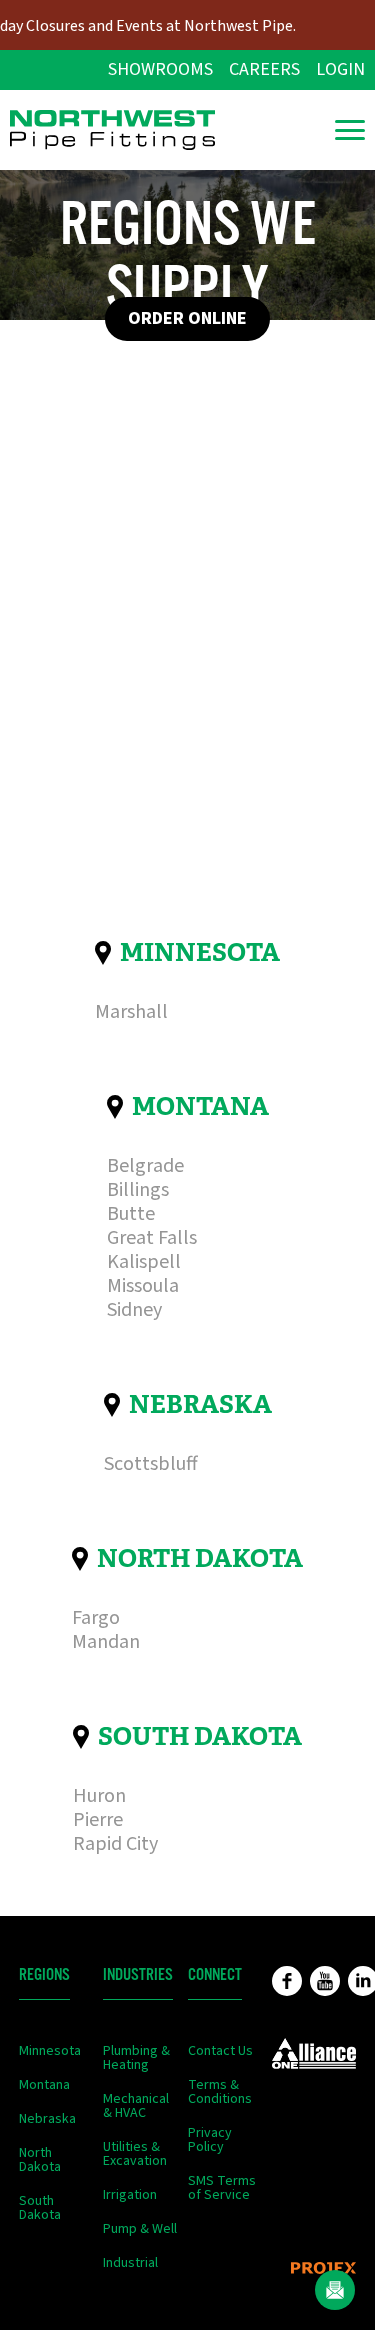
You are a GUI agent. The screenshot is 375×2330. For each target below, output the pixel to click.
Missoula (143, 1286)
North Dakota (200, 1558)
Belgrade (145, 1166)
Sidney (134, 1310)
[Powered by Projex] (323, 2269)
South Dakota (200, 1736)
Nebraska (200, 1404)
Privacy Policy (210, 2140)
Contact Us (220, 2051)
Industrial (130, 2263)
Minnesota (200, 952)
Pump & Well (140, 2229)
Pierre (98, 1820)
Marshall (131, 1012)
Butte (131, 1214)
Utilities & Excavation (135, 2154)
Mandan (106, 1642)
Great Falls (152, 1238)
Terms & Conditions (220, 2092)
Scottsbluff (151, 1464)
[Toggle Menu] (350, 130)
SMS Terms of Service (222, 2188)
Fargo (96, 1618)
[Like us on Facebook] (287, 1981)
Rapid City (115, 1844)
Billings (138, 1190)
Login (340, 69)
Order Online (187, 318)
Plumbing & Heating (136, 2058)
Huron (99, 1796)
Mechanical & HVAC (136, 2106)
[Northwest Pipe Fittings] (112, 130)
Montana (200, 1106)
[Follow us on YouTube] (325, 1981)
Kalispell (144, 1262)
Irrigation (130, 2195)
